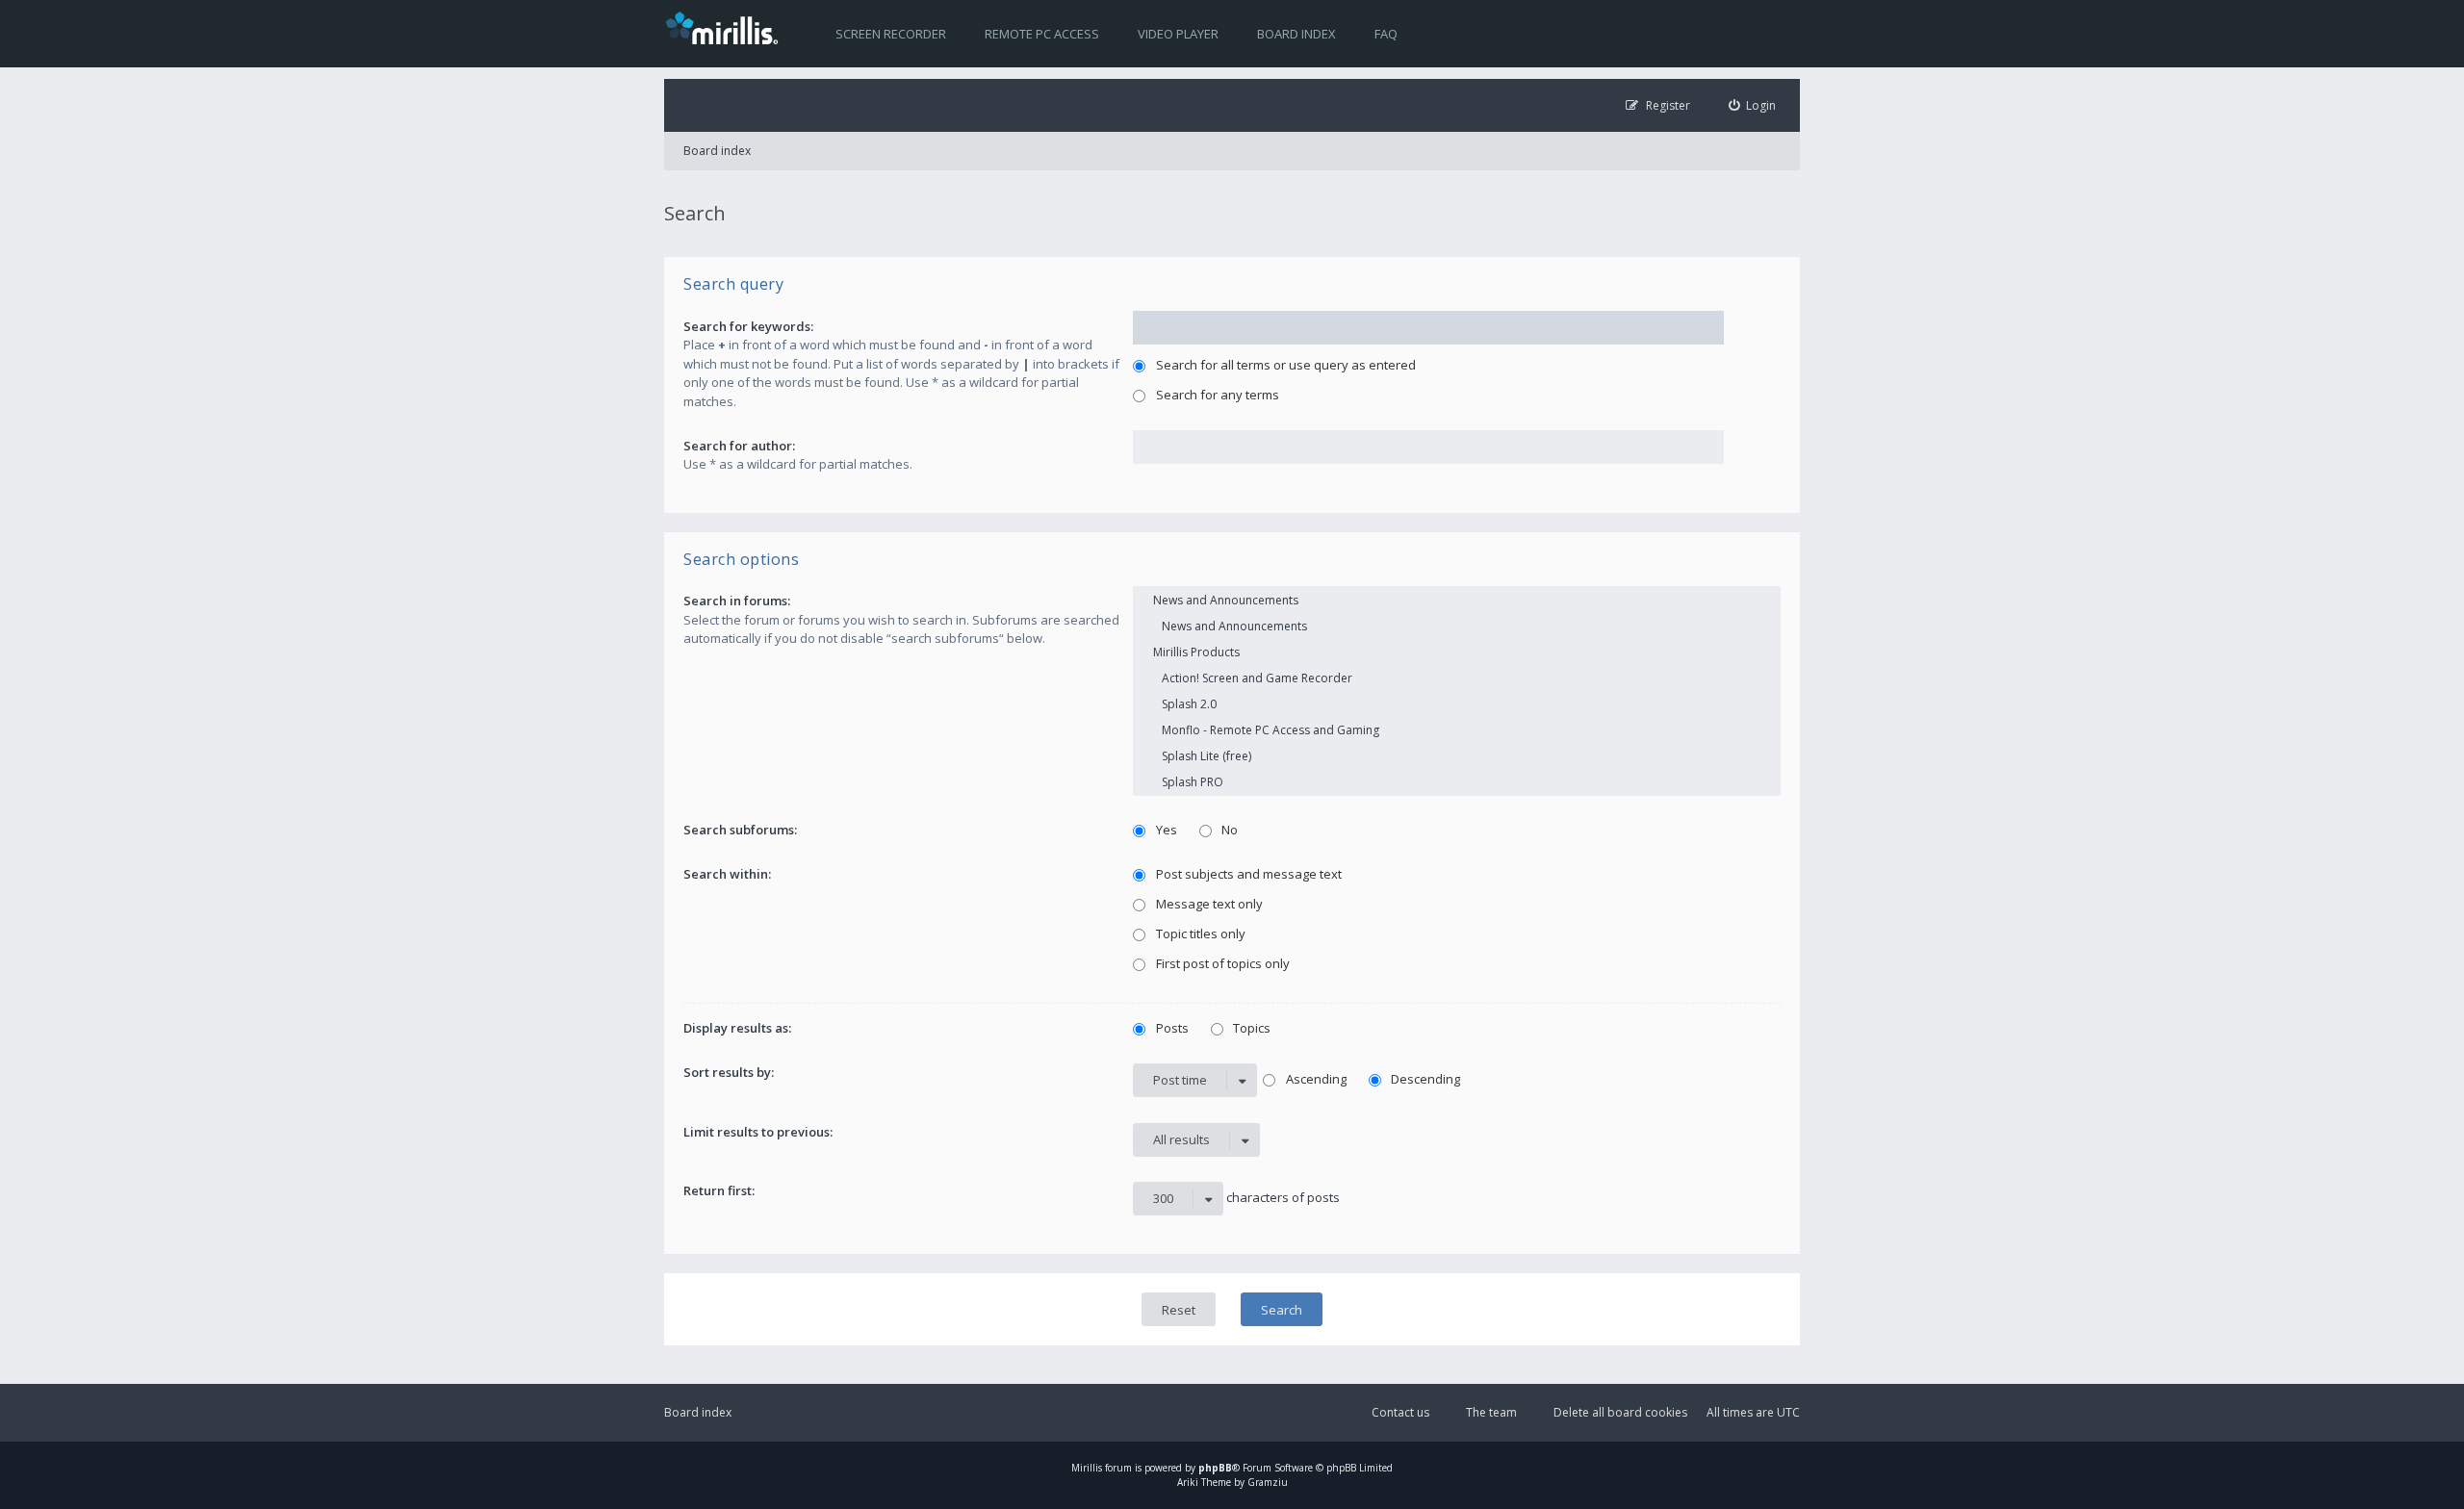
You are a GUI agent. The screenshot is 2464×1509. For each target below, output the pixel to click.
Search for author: (739, 446)
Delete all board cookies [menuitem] (1620, 1412)
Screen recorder (891, 34)
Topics (1250, 1028)
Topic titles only (1199, 934)
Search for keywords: (748, 326)
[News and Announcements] (1457, 600)
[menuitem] (1753, 105)
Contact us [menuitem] (1400, 1412)
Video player (1178, 34)
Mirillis (1087, 1468)
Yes (1165, 830)
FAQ (1386, 34)
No (1228, 830)
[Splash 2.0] (1457, 704)
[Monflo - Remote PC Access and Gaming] (1457, 730)
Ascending (1315, 1079)
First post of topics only (1221, 963)
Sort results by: (729, 1072)
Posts (1171, 1028)
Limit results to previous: (758, 1132)
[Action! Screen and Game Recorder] (1457, 678)
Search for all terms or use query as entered (1284, 365)
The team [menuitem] (1491, 1412)
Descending (1424, 1079)
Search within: (727, 874)
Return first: (719, 1190)
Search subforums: (740, 830)
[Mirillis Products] (1457, 652)
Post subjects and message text (1247, 874)
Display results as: (737, 1028)
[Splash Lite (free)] (1457, 756)
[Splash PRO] (1457, 782)
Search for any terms (1216, 395)
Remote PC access (1042, 34)
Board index (1296, 34)
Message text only (1208, 904)
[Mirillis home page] (726, 27)
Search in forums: (737, 601)
